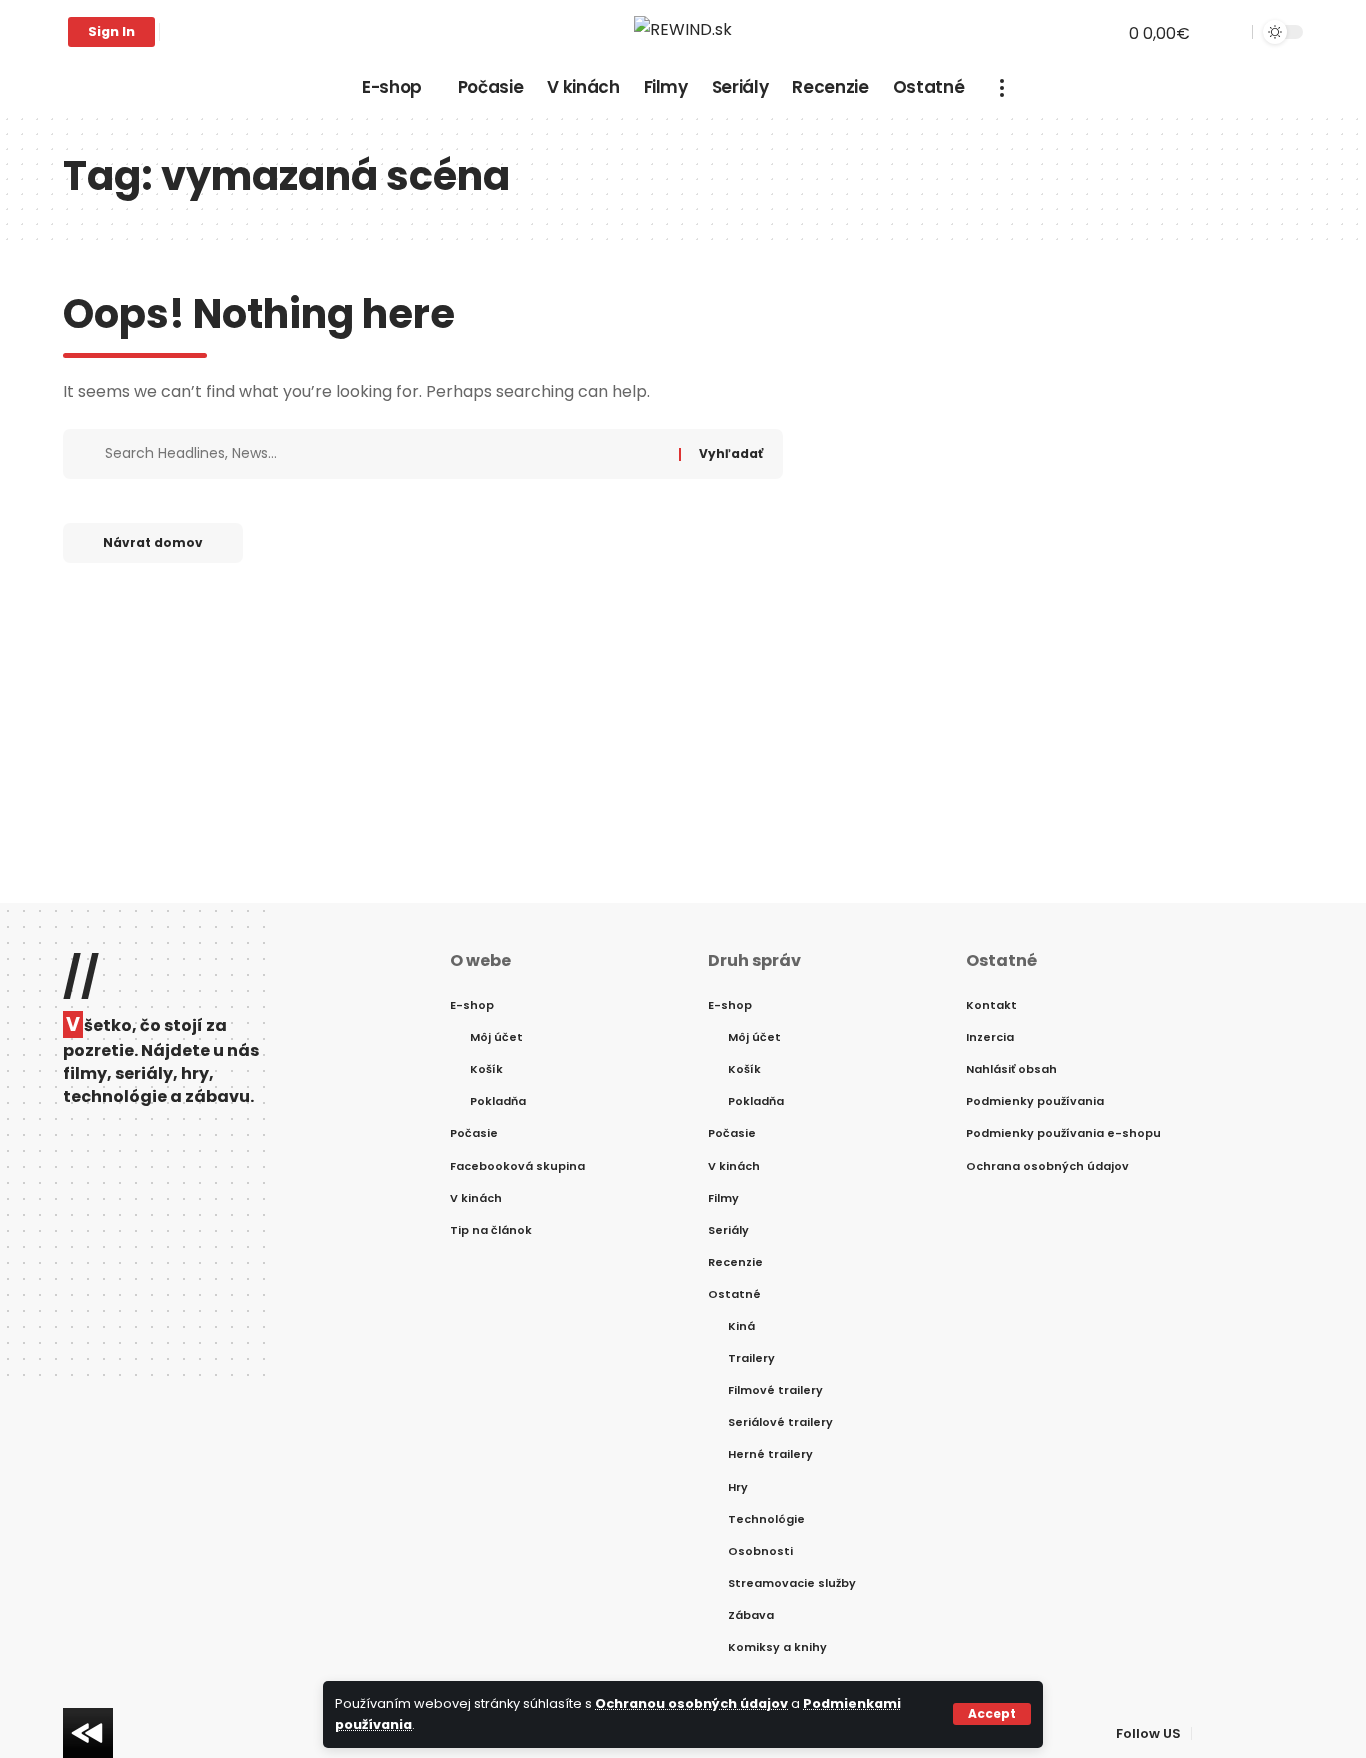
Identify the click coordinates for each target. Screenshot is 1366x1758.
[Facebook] (176, 32)
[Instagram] (242, 32)
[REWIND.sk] (683, 32)
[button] (992, 1714)
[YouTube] (220, 32)
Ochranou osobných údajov (691, 1703)
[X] (198, 32)
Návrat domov (153, 542)
